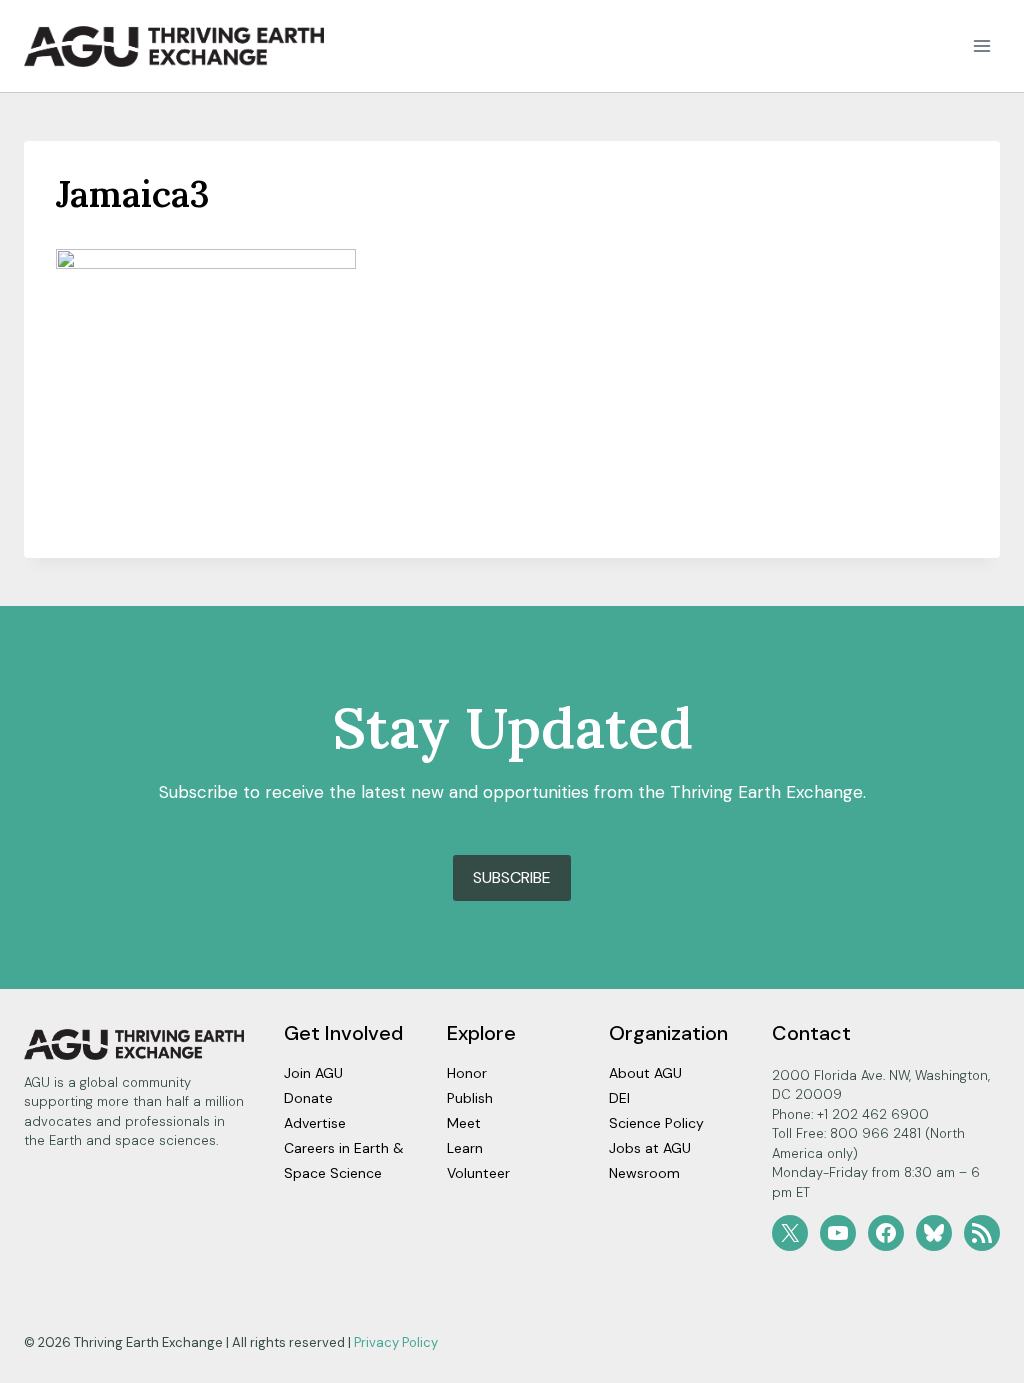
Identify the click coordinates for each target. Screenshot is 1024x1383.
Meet (464, 1123)
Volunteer (478, 1173)
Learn (465, 1148)
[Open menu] (981, 46)
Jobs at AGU (650, 1148)
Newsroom (644, 1173)
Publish (470, 1098)
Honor (467, 1073)
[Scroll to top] (973, 1362)
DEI (619, 1098)
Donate (308, 1098)
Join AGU (313, 1073)
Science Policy (656, 1123)
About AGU (645, 1073)
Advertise (315, 1123)
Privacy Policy (396, 1342)
